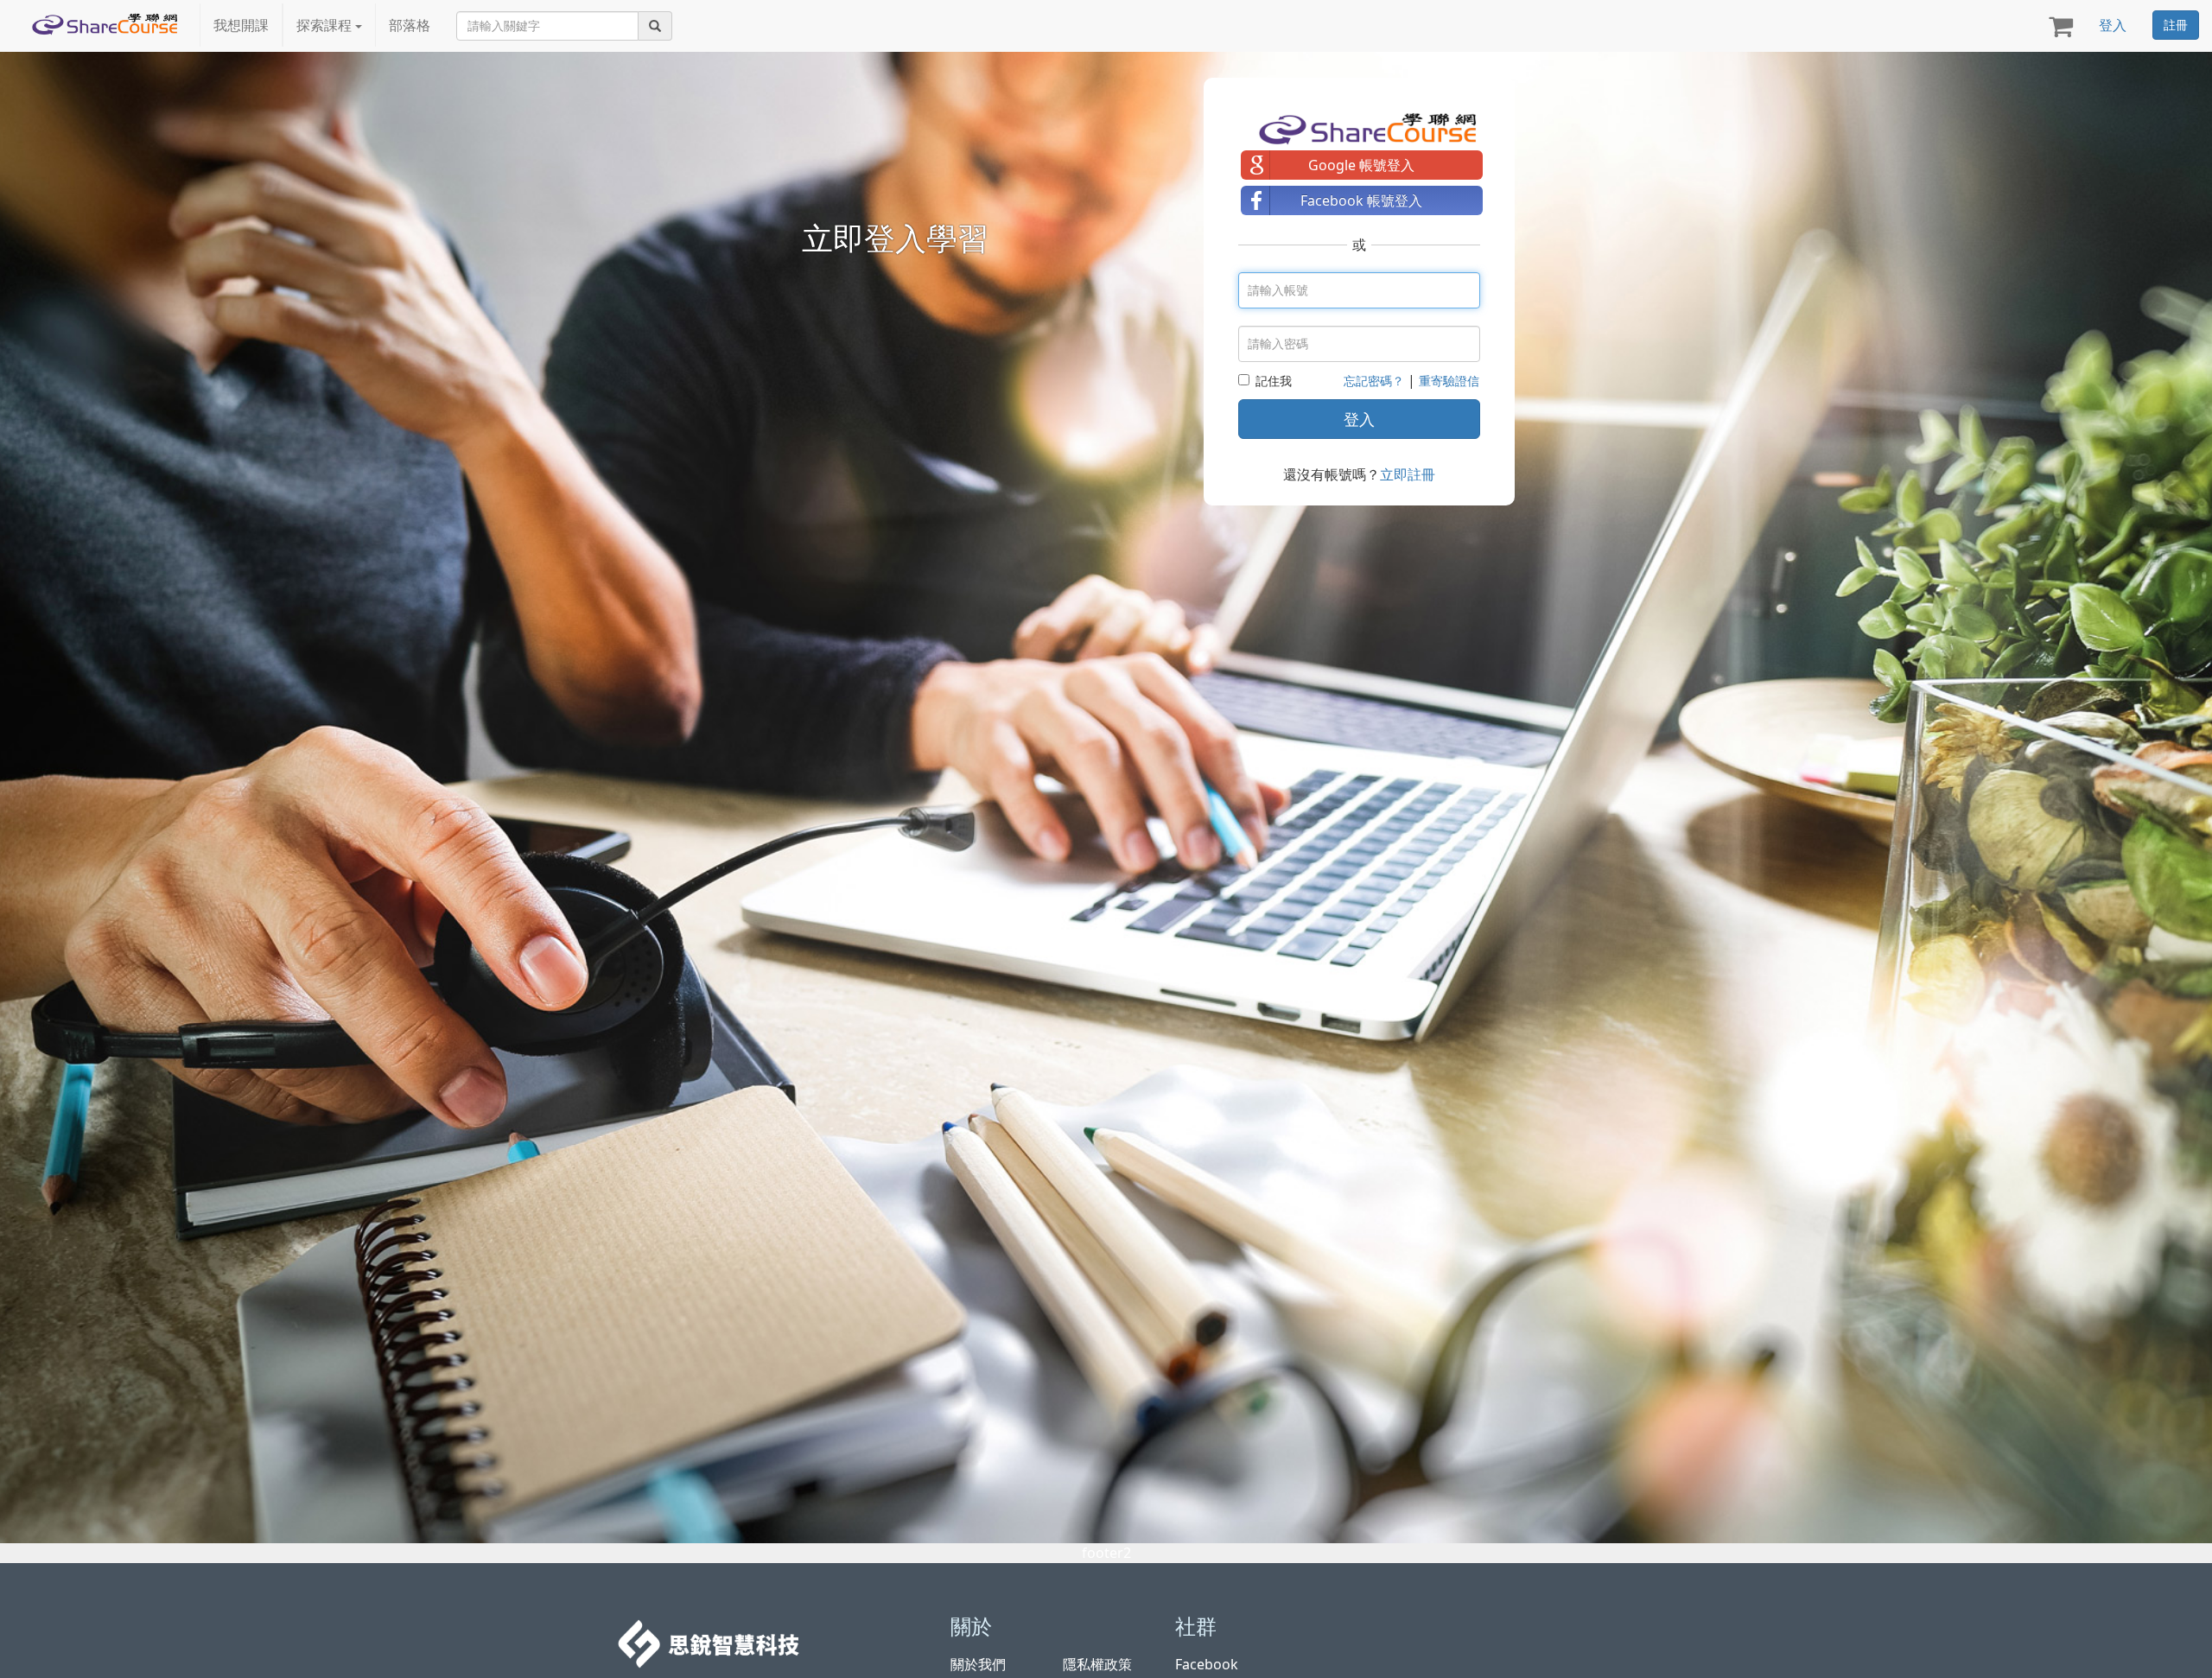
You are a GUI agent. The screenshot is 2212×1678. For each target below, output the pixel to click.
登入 (2113, 25)
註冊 (2176, 25)
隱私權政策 (1097, 1664)
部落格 (410, 25)
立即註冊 (1408, 474)
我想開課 (241, 25)
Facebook (1207, 1664)
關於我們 (978, 1664)
